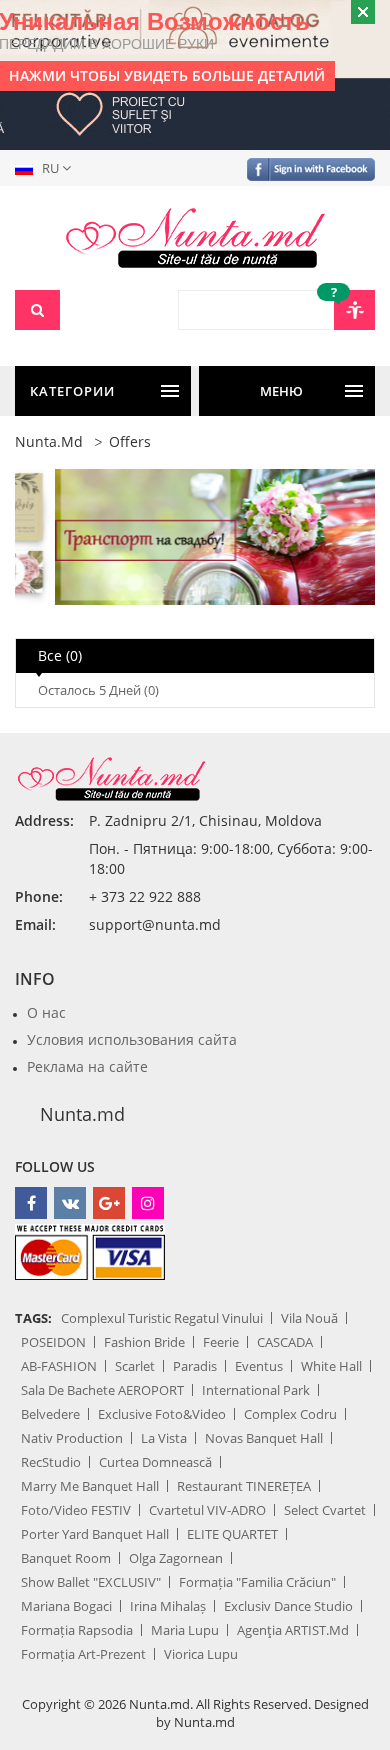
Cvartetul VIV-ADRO (207, 1510)
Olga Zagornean (176, 1558)
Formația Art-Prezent (83, 1654)
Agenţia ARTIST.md (293, 1630)
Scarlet (135, 1366)
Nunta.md (49, 441)
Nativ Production (72, 1438)
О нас (46, 1012)
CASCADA (285, 1342)
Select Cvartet (325, 1510)
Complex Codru (290, 1414)
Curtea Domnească (155, 1462)
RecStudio (51, 1462)
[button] (47, 168)
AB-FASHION (59, 1366)
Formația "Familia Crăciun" (257, 1582)
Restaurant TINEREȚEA (244, 1486)
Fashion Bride (144, 1342)
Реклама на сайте (87, 1066)
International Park (256, 1390)
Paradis (195, 1366)
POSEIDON (53, 1342)
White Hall (331, 1366)
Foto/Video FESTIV (76, 1510)
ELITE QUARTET (232, 1534)
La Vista (164, 1438)
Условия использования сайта (132, 1039)
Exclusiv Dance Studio (288, 1606)
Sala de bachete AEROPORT (102, 1390)
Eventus (259, 1366)
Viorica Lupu (201, 1654)
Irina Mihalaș (168, 1606)
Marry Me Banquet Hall (90, 1486)
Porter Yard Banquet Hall (95, 1534)
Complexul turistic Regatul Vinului (162, 1318)
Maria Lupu (185, 1630)
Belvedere (50, 1414)
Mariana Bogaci (66, 1606)
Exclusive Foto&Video (162, 1414)
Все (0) (60, 655)
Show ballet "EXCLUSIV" (91, 1582)
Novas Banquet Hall (264, 1438)
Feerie (221, 1342)
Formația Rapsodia (77, 1630)
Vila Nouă (309, 1318)
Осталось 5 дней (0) (98, 690)
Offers (130, 441)
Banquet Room (66, 1558)
